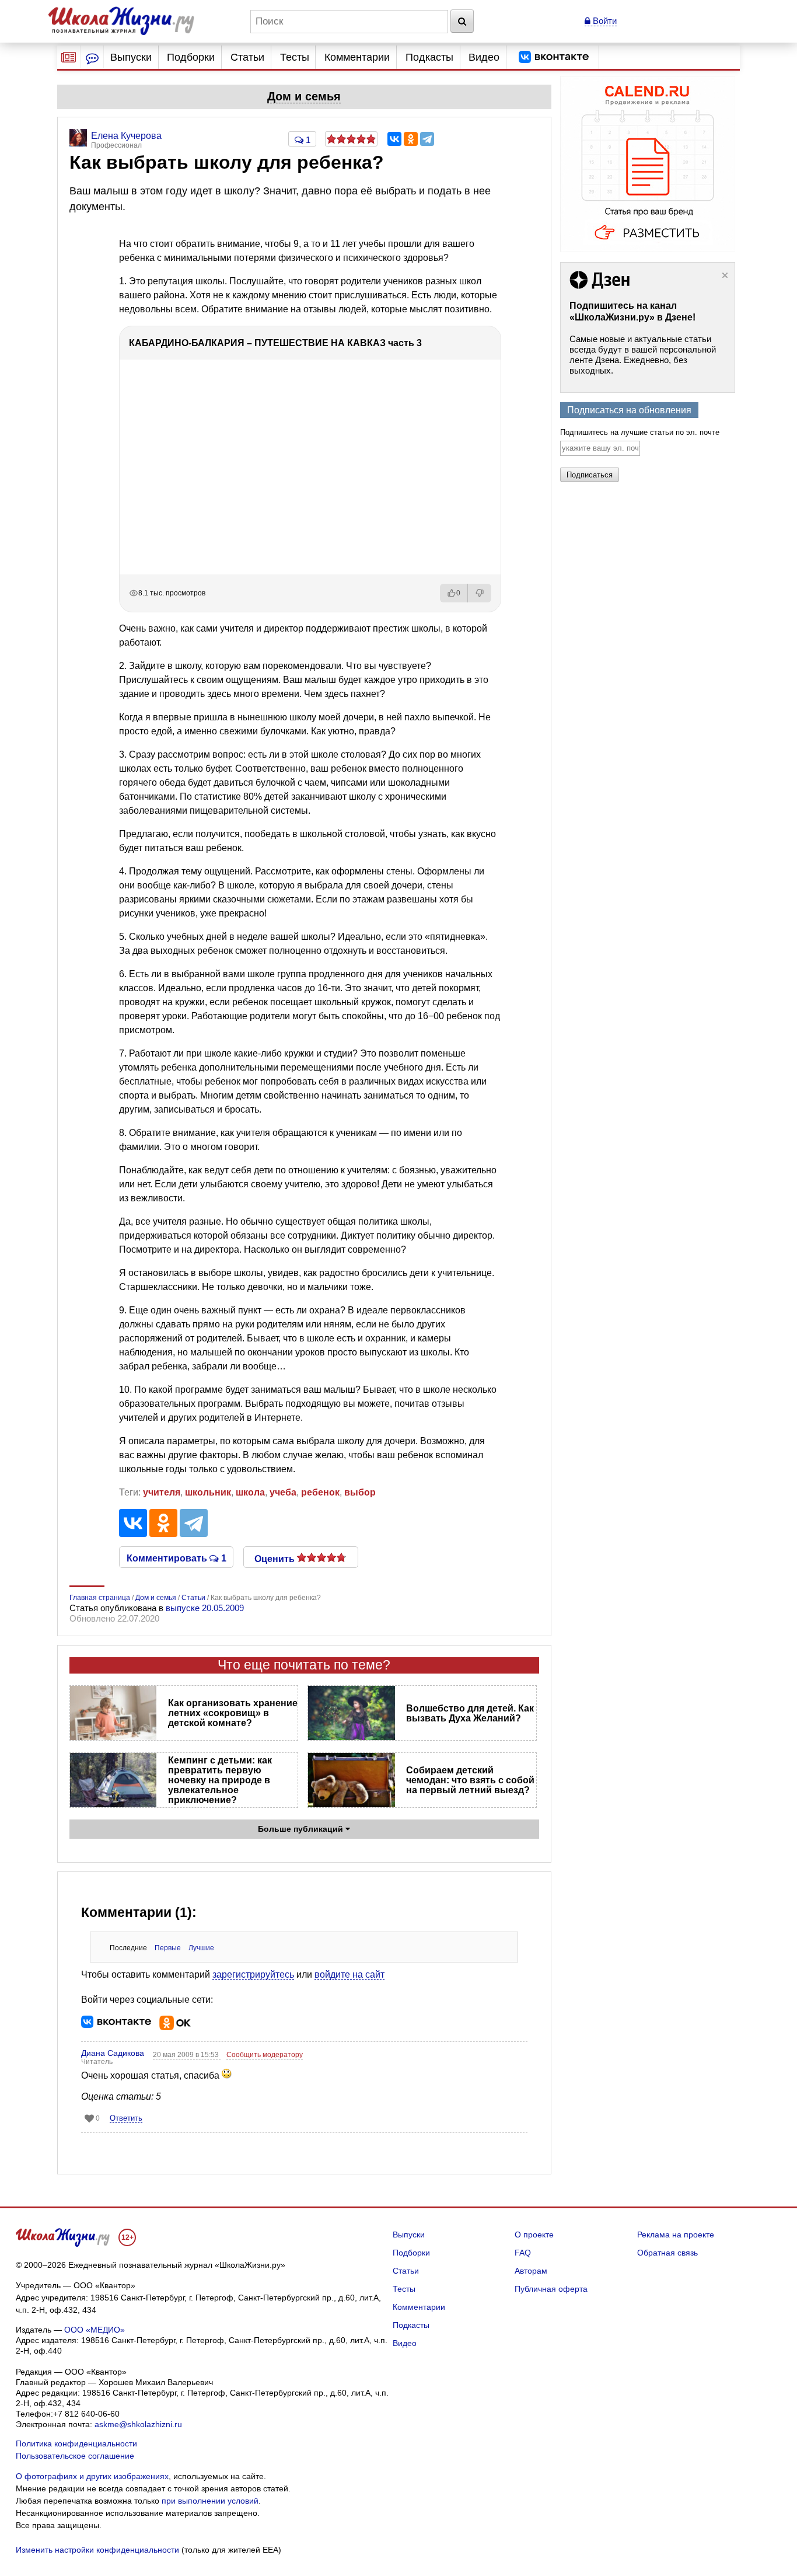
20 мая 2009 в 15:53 (187, 2055)
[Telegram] (427, 139)
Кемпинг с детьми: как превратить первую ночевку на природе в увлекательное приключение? (220, 1780)
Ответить (126, 2118)
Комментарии (357, 57)
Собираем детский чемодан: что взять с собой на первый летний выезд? (470, 1780)
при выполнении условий (210, 2501)
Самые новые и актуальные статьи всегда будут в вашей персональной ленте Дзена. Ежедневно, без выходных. (643, 355)
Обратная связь (667, 2253)
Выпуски (131, 57)
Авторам (531, 2271)
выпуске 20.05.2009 (205, 1608)
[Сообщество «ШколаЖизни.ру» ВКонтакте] (554, 57)
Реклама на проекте (676, 2235)
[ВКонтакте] (394, 139)
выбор (360, 1492)
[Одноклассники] (411, 139)
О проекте (534, 2235)
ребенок (320, 1492)
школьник (208, 1492)
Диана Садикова (113, 2053)
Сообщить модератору (265, 2055)
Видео (484, 57)
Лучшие (201, 1948)
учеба (283, 1492)
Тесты (295, 57)
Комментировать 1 (176, 1557)
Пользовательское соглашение (75, 2456)
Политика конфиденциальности (76, 2443)
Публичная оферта (551, 2289)
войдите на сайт (349, 1974)
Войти (604, 21)
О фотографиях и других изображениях (92, 2476)
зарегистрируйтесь (253, 1974)
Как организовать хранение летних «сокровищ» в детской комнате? (233, 1713)
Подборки (191, 57)
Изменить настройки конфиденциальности (97, 2550)
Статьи (247, 57)
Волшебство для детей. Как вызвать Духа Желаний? (470, 1713)
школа (250, 1492)
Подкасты (429, 57)
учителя (162, 1492)
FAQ (523, 2253)
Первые (168, 1948)
